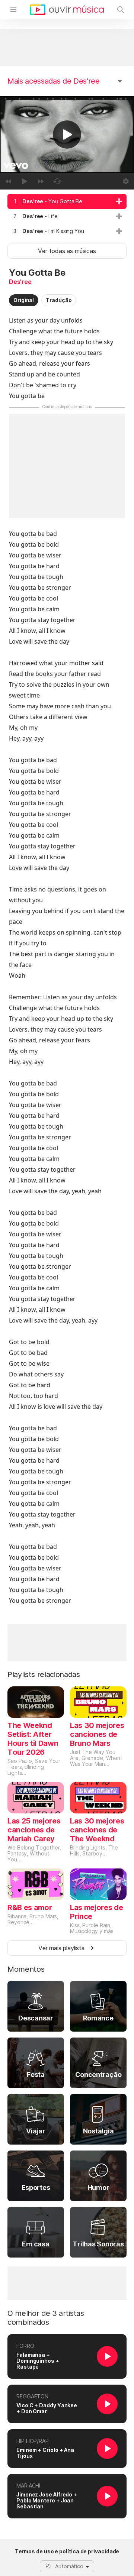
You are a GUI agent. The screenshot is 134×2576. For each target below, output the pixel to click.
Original (24, 300)
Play (67, 135)
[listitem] (67, 201)
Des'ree (20, 282)
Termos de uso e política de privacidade (67, 2551)
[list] (67, 216)
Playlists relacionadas (44, 1674)
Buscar (121, 10)
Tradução (59, 300)
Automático (69, 2566)
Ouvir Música (67, 10)
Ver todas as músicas (67, 251)
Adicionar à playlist (119, 201)
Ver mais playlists (61, 1948)
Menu (13, 10)
